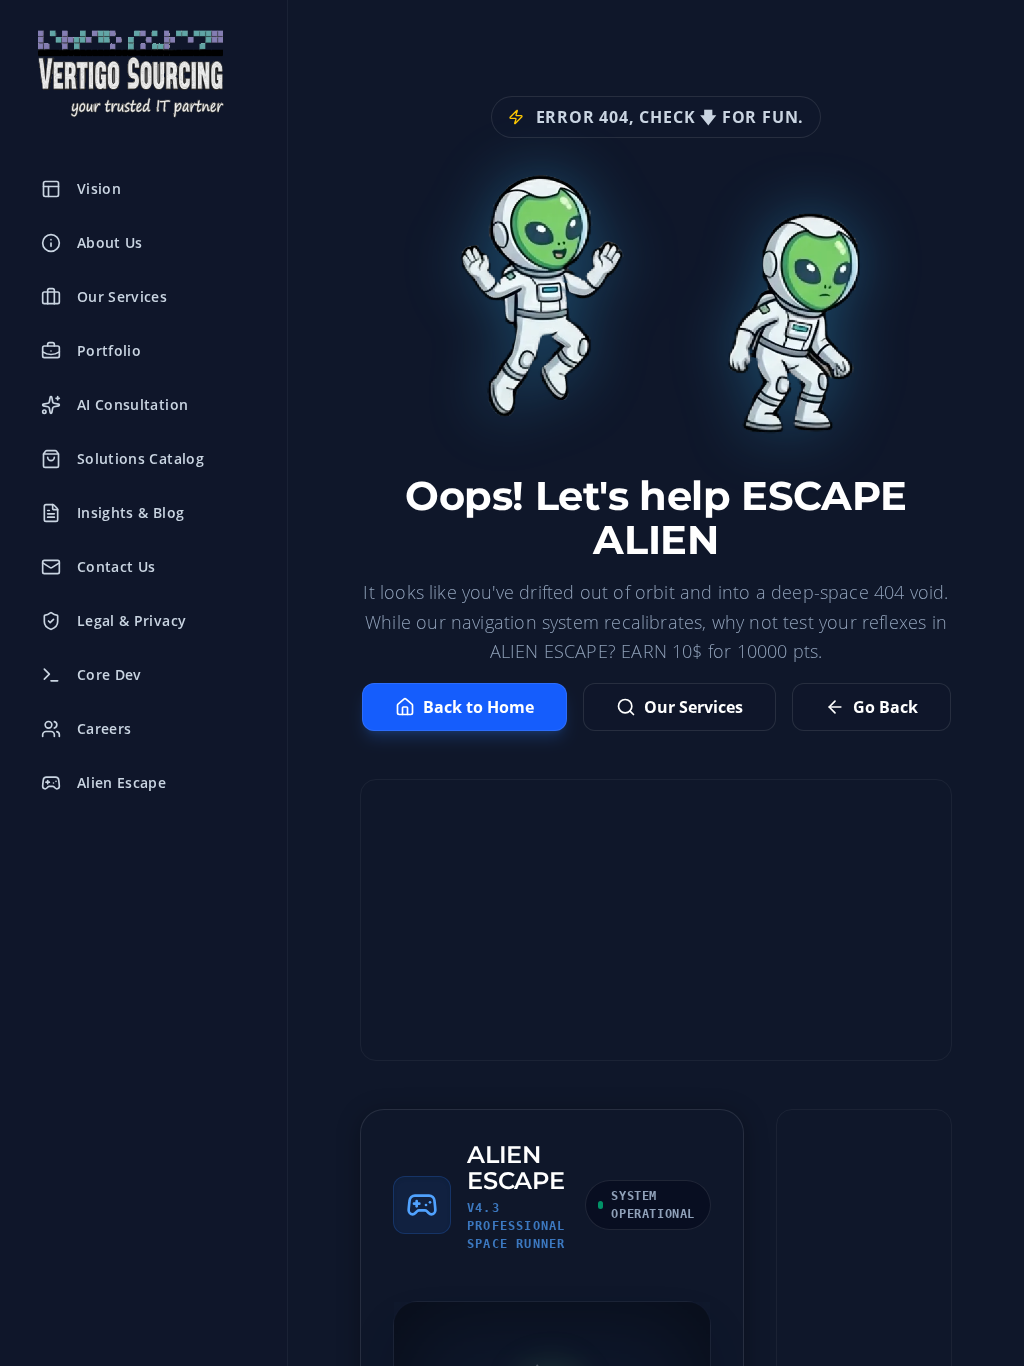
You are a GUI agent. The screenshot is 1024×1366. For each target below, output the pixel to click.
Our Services (693, 707)
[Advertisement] (656, 920)
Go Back (885, 707)
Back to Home (478, 707)
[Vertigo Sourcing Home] (143, 74)
